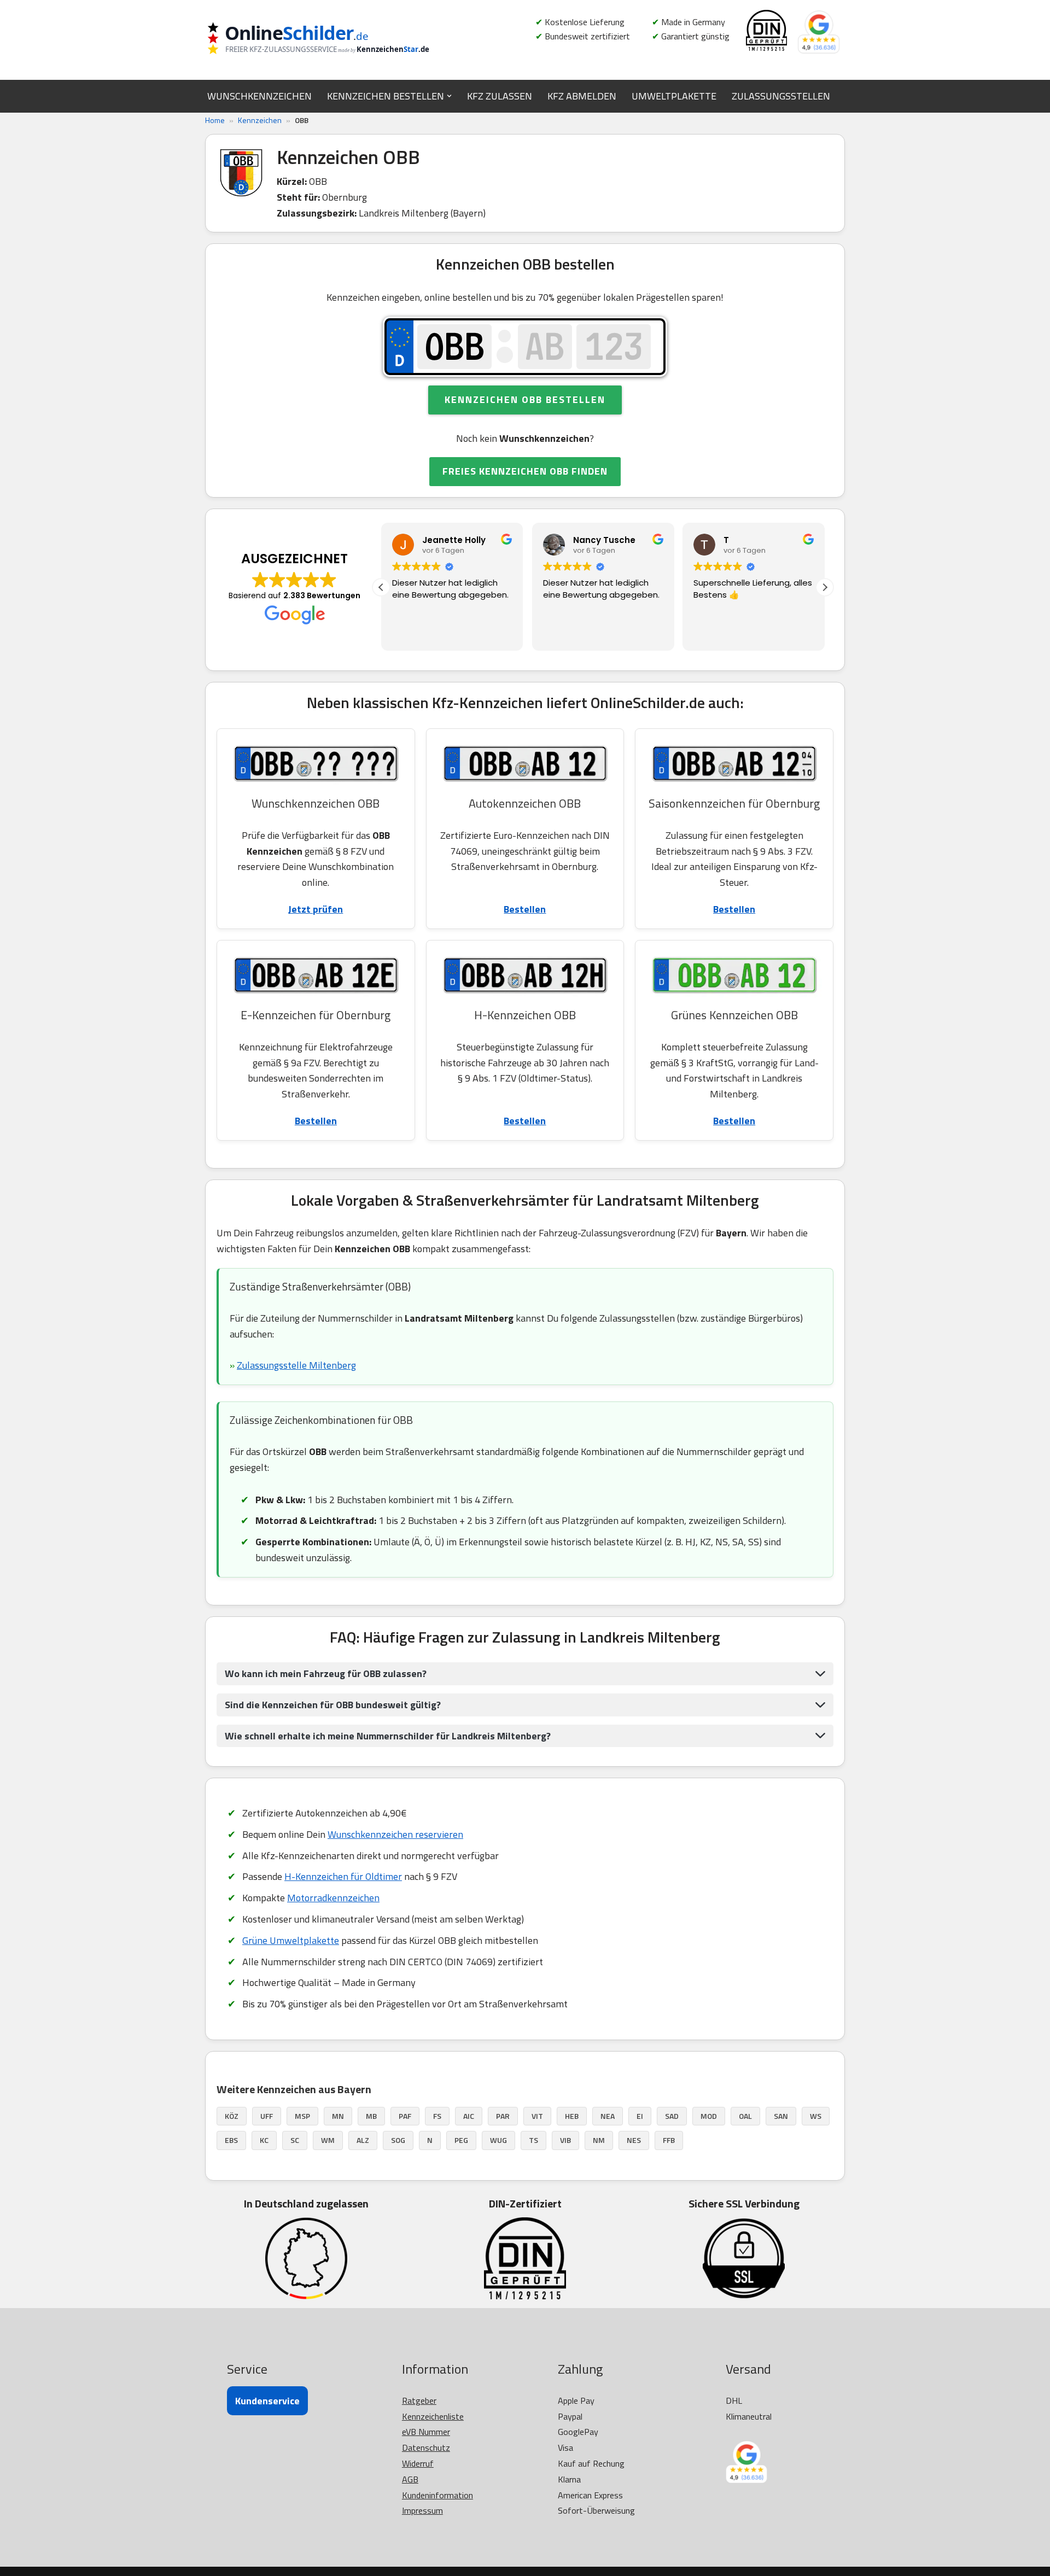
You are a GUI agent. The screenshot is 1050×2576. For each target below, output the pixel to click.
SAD (672, 2116)
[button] (449, 96)
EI (640, 2116)
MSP (302, 2116)
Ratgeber (419, 2400)
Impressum (422, 2510)
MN (338, 2116)
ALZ (363, 2140)
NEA (608, 2116)
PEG (461, 2140)
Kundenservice (267, 2401)
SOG (398, 2140)
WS (816, 2116)
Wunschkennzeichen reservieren (395, 1834)
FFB (669, 2140)
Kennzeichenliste (433, 2416)
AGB (410, 2479)
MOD (709, 2116)
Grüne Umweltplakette (291, 1940)
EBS (231, 2140)
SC (295, 2140)
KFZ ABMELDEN (582, 96)
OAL (745, 2116)
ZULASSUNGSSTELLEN (781, 96)
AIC (469, 2116)
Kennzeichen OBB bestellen (525, 399)
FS (437, 2116)
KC (264, 2140)
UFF (267, 2116)
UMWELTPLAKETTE (674, 96)
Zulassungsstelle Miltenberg (296, 1365)
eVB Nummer (426, 2432)
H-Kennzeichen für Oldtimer (343, 1876)
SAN (781, 2116)
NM (599, 2140)
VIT (537, 2116)
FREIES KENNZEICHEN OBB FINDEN (525, 471)
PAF (405, 2116)
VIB (565, 2140)
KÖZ (232, 2116)
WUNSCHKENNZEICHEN (259, 96)
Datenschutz (426, 2448)
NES (634, 2140)
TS (533, 2140)
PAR (503, 2116)
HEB (572, 2116)
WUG (498, 2140)
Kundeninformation (437, 2495)
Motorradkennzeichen (333, 1898)
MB (371, 2116)
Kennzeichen (260, 120)
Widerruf (418, 2463)
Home (215, 120)
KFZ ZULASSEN (500, 96)
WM (328, 2140)
